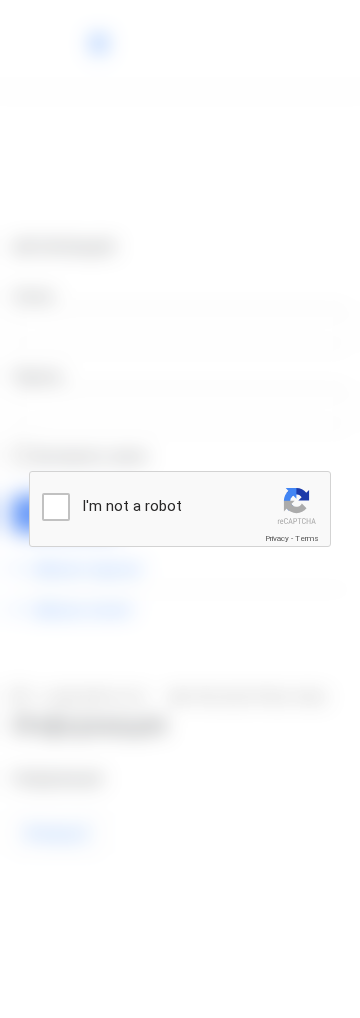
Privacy (277, 538)
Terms (307, 538)
